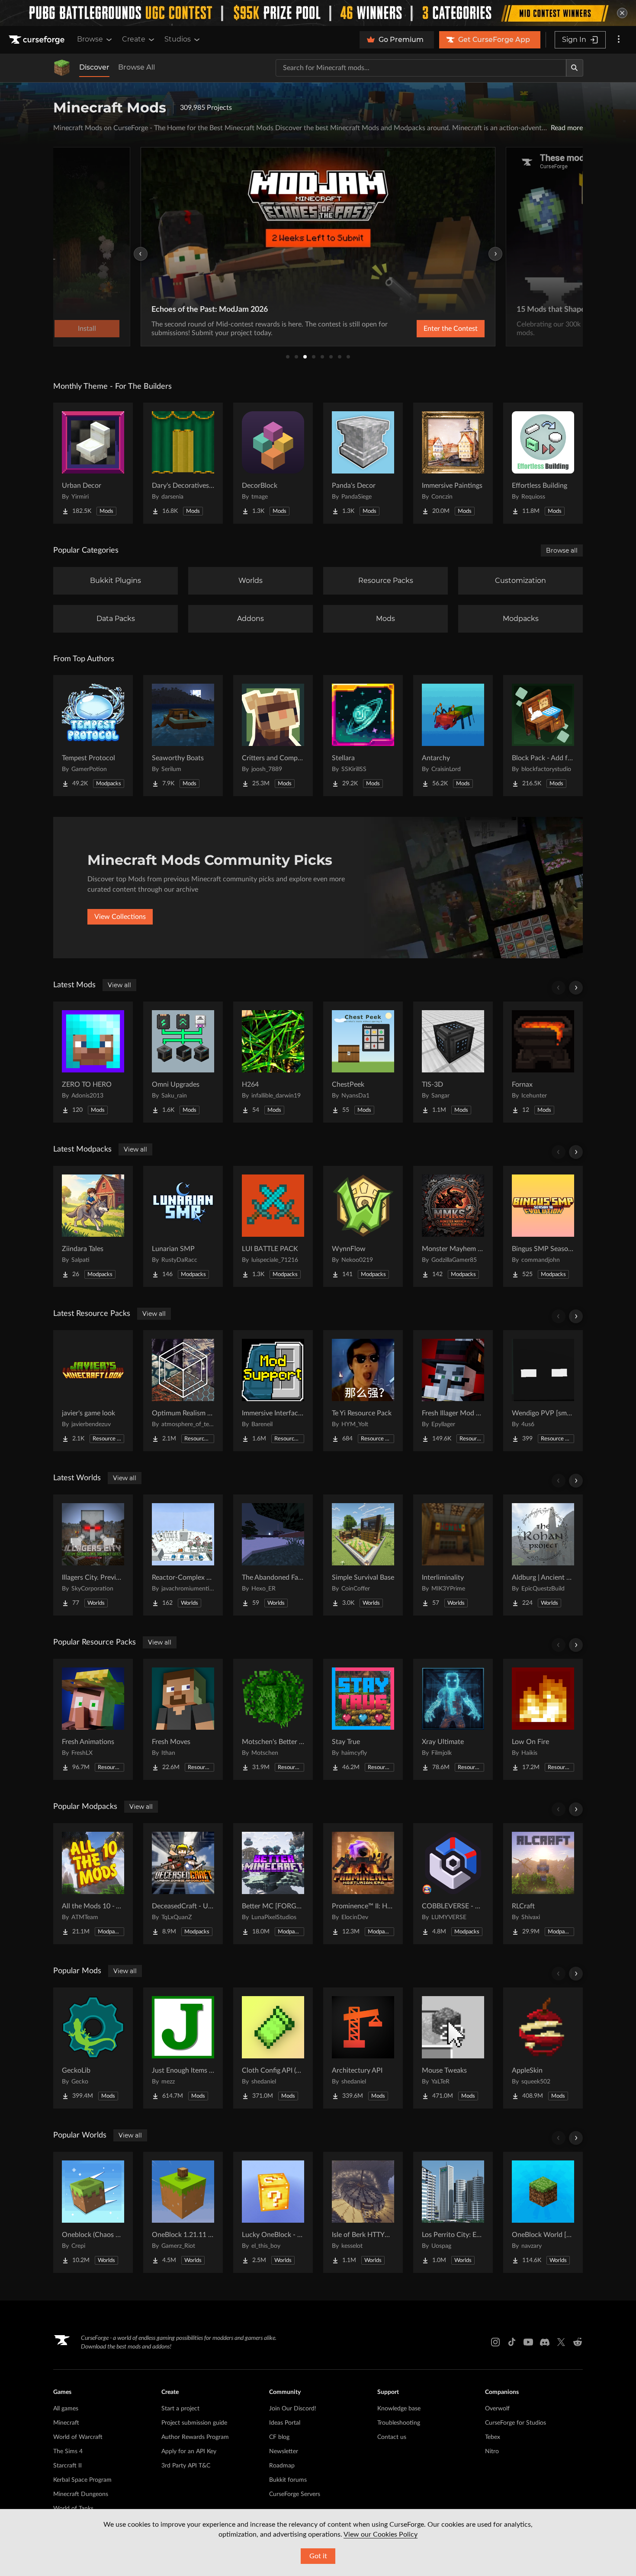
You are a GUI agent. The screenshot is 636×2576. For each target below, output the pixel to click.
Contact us (392, 2437)
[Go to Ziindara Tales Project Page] (93, 1226)
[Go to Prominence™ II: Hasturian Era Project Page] (363, 1884)
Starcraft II (67, 2466)
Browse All (137, 67)
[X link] (561, 2342)
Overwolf (497, 2409)
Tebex (493, 2437)
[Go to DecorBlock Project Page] (273, 463)
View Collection (428, 329)
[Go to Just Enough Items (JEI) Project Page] (183, 2048)
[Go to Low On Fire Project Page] (543, 1719)
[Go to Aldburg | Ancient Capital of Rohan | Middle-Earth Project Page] (543, 1555)
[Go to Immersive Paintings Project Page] (453, 463)
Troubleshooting (399, 2423)
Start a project (180, 2409)
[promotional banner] (318, 13)
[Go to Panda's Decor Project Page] (363, 463)
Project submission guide (194, 2423)
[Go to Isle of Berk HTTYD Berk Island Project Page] (363, 2212)
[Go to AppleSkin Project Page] (543, 2048)
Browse (90, 39)
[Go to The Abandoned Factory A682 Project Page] (273, 1555)
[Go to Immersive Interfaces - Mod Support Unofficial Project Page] (273, 1391)
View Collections (120, 917)
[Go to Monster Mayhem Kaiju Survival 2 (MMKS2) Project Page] (453, 1226)
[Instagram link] (495, 2342)
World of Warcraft (78, 2437)
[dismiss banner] (622, 13)
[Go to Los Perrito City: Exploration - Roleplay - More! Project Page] (453, 2212)
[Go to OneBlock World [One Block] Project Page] (543, 2212)
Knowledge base (399, 2409)
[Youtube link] (528, 2342)
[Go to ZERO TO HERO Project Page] (93, 1062)
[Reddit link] (578, 2342)
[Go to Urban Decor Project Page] (93, 463)
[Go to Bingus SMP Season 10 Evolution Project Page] (543, 1226)
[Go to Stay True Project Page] (363, 1719)
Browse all (562, 550)
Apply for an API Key (189, 2451)
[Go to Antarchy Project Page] (453, 736)
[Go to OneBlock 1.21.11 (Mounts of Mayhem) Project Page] (183, 2212)
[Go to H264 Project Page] (273, 1062)
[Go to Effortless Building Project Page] (543, 463)
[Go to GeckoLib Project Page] (93, 2048)
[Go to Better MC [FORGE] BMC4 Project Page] (273, 1884)
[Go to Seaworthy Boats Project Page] (183, 736)
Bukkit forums (288, 2480)
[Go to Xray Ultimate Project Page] (453, 1719)
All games (66, 2409)
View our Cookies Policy (381, 2534)
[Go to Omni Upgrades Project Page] (183, 1062)
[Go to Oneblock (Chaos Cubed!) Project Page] (93, 2212)
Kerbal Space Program (82, 2480)
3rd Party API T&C (186, 2466)
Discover (94, 67)
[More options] (619, 40)
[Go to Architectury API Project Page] (363, 2048)
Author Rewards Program (195, 2437)
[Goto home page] (38, 40)
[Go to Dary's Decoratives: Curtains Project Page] (183, 463)
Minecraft (66, 2423)
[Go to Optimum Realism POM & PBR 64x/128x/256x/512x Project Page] (183, 1391)
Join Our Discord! (293, 2409)
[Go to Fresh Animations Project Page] (93, 1719)
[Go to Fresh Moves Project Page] (183, 1719)
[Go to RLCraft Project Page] (543, 1884)
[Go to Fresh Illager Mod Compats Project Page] (453, 1391)
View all (119, 985)
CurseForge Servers (295, 2494)
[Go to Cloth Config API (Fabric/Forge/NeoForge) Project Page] (273, 2048)
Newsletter (284, 2451)
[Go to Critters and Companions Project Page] (273, 736)
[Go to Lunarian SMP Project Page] (183, 1226)
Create (134, 39)
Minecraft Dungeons (81, 2494)
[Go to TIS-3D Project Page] (453, 1062)
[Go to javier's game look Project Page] (93, 1391)
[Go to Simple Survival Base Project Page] (363, 1555)
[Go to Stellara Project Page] (363, 736)
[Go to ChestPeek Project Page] (363, 1062)
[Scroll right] (576, 988)
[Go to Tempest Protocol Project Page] (93, 736)
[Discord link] (545, 2342)
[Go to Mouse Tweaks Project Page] (453, 2048)
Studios (178, 39)
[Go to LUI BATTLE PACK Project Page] (273, 1226)
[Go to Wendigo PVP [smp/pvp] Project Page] (543, 1391)
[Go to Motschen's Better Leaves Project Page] (273, 1719)
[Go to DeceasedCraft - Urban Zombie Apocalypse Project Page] (183, 1884)
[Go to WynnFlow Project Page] (363, 1226)
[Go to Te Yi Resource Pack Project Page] (363, 1391)
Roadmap (282, 2466)
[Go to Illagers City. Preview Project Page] (93, 1555)
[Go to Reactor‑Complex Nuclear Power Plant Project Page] (183, 1555)
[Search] (575, 68)
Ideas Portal (285, 2423)
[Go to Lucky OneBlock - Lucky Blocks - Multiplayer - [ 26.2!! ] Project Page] (273, 2212)
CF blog (279, 2437)
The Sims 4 (68, 2451)
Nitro (492, 2451)
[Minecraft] (62, 68)
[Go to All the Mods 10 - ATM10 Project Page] (93, 1884)
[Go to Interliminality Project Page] (453, 1555)
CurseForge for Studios (516, 2423)
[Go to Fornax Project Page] (543, 1062)
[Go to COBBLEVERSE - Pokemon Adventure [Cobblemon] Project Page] (453, 1884)
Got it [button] (318, 2556)
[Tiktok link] (512, 2342)
